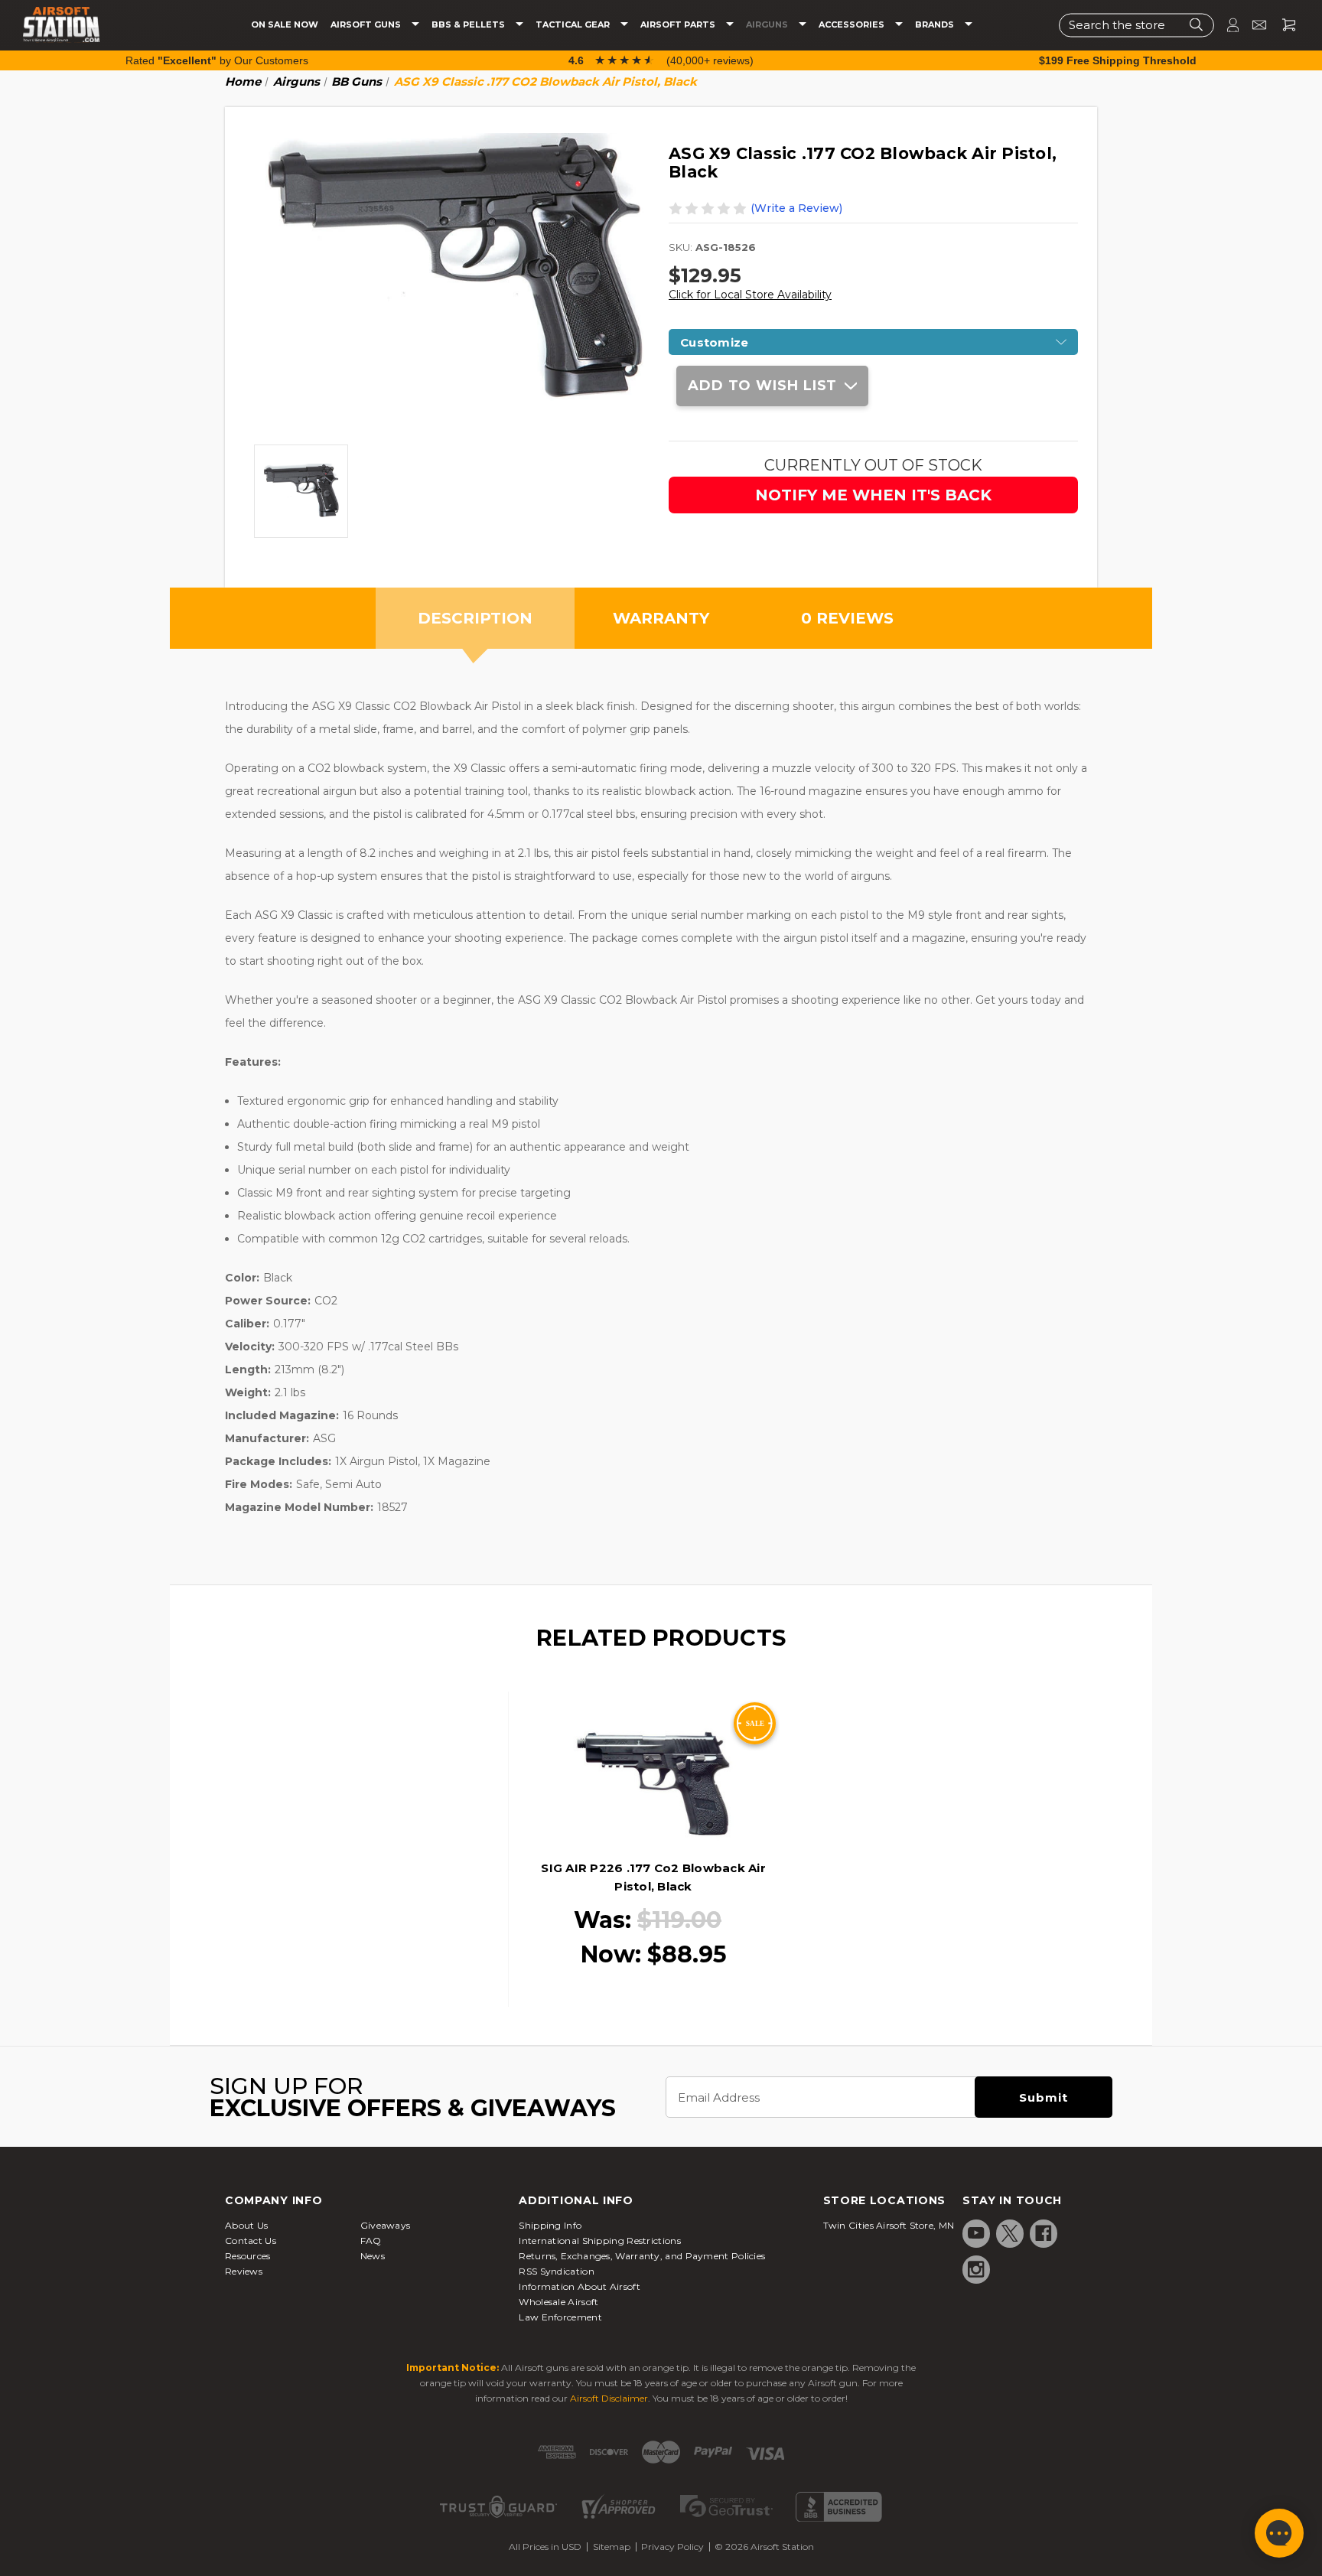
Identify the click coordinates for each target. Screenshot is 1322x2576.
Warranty (661, 618)
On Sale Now (285, 25)
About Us (246, 2225)
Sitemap (612, 2547)
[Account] (1226, 25)
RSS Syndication (557, 2271)
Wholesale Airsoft (558, 2302)
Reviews (244, 2271)
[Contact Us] (1253, 25)
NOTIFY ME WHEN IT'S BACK (873, 495)
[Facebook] (1044, 2233)
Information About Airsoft (580, 2286)
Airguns (768, 25)
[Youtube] (976, 2233)
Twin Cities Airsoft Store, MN (889, 2225)
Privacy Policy (672, 2547)
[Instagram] (976, 2269)
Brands (936, 25)
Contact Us (251, 2241)
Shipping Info (550, 2225)
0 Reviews (847, 618)
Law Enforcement (560, 2317)
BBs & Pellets (469, 25)
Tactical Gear (574, 25)
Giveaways (386, 2225)
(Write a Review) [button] (796, 208)
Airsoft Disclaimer (609, 2398)
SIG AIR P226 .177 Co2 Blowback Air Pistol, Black (653, 1877)
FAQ (371, 2241)
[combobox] (1136, 25)
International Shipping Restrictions (600, 2241)
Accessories (853, 25)
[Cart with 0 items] (1283, 25)
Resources (248, 2256)
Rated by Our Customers (217, 60)
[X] (1010, 2233)
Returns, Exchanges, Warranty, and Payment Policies (642, 2256)
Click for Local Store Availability (750, 295)
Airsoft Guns (367, 25)
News (373, 2256)
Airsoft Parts (679, 25)
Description (475, 618)
